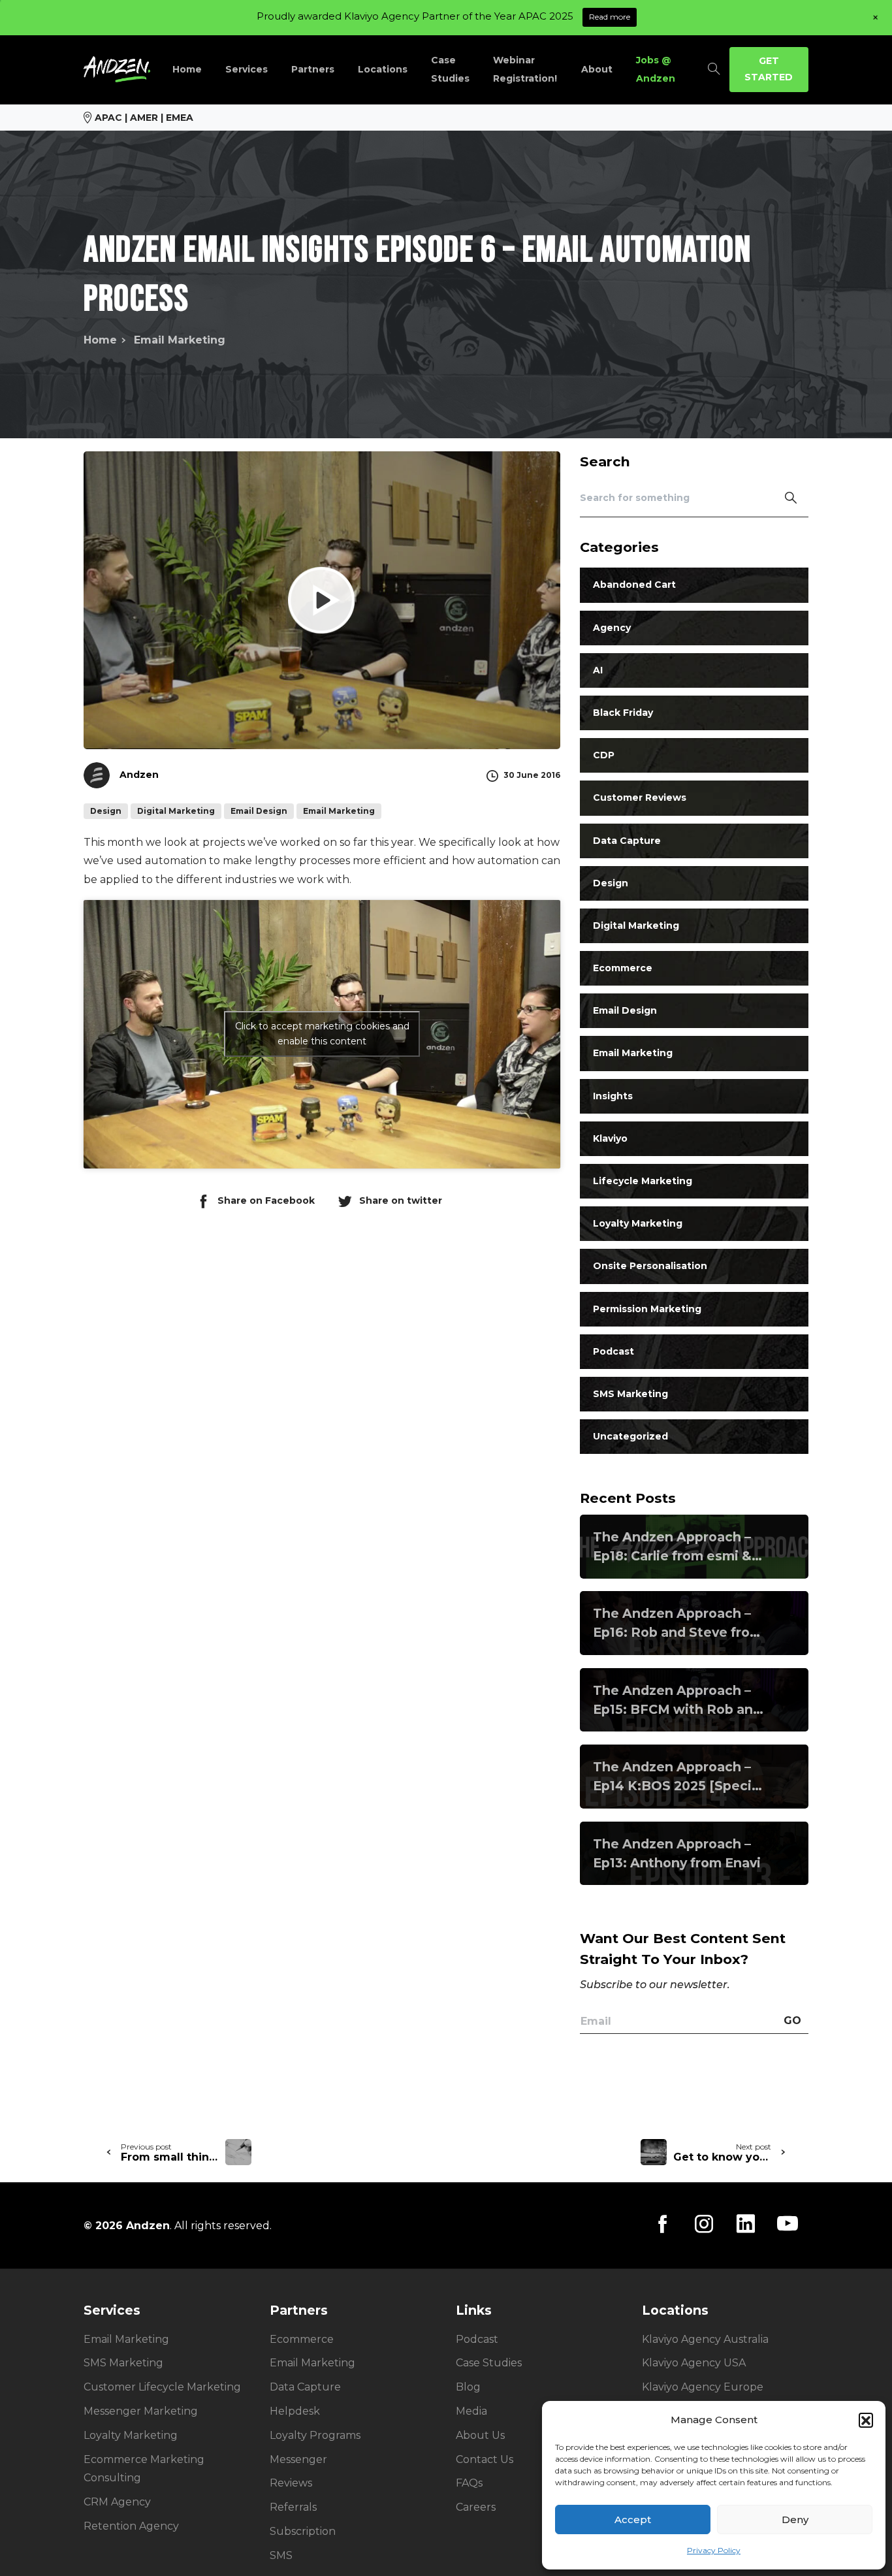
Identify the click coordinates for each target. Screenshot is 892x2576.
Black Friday (623, 713)
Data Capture (627, 840)
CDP (604, 755)
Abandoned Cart (634, 585)
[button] (866, 2420)
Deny (795, 2520)
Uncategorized (630, 1436)
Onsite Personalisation (650, 1266)
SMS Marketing (630, 1394)
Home (100, 340)
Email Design (625, 1010)
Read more (610, 17)
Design (611, 882)
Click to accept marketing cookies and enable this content (322, 1034)
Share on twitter (401, 1200)
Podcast (613, 1351)
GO (792, 2021)
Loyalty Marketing (638, 1223)
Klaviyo (610, 1138)
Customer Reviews (640, 797)
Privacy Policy (714, 2550)
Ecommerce (623, 968)
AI (598, 669)
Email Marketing (180, 340)
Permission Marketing (647, 1308)
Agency (612, 627)
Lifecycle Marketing (643, 1181)
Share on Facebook (266, 1200)
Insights (613, 1095)
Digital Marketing (636, 925)
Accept (633, 2520)
